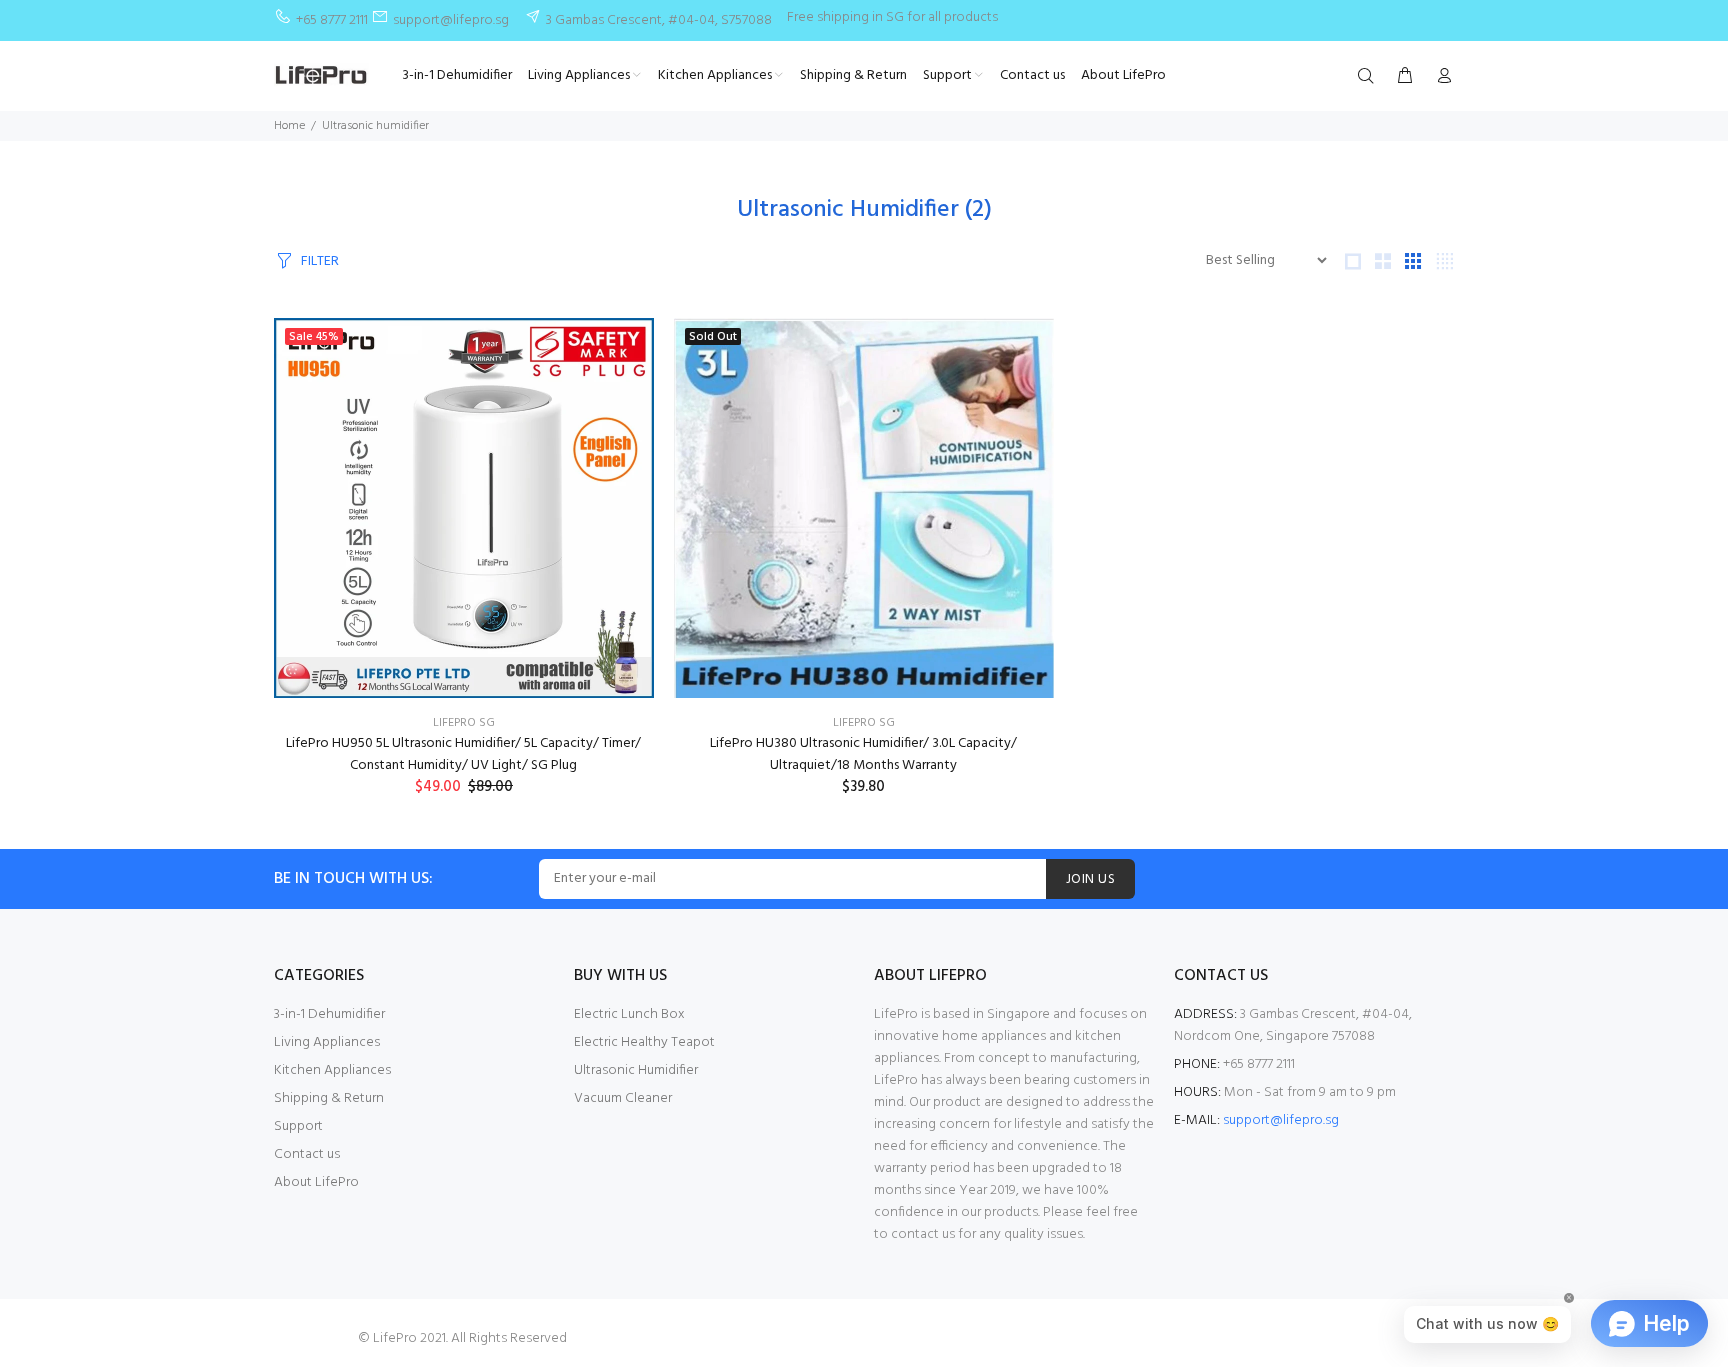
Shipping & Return (329, 1098)
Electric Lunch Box (629, 1014)
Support (298, 1126)
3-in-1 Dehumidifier (329, 1014)
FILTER (320, 261)
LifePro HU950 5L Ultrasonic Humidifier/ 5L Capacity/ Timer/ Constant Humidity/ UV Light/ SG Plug (463, 754)
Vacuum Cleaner (623, 1098)
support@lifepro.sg (1281, 1120)
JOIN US (1090, 879)
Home (289, 126)
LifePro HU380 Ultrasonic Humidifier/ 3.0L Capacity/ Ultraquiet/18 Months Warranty (863, 754)
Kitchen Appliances (332, 1070)
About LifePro (316, 1182)
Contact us (307, 1154)
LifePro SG (464, 723)
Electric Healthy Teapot (644, 1042)
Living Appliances (327, 1042)
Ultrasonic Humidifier (636, 1070)
